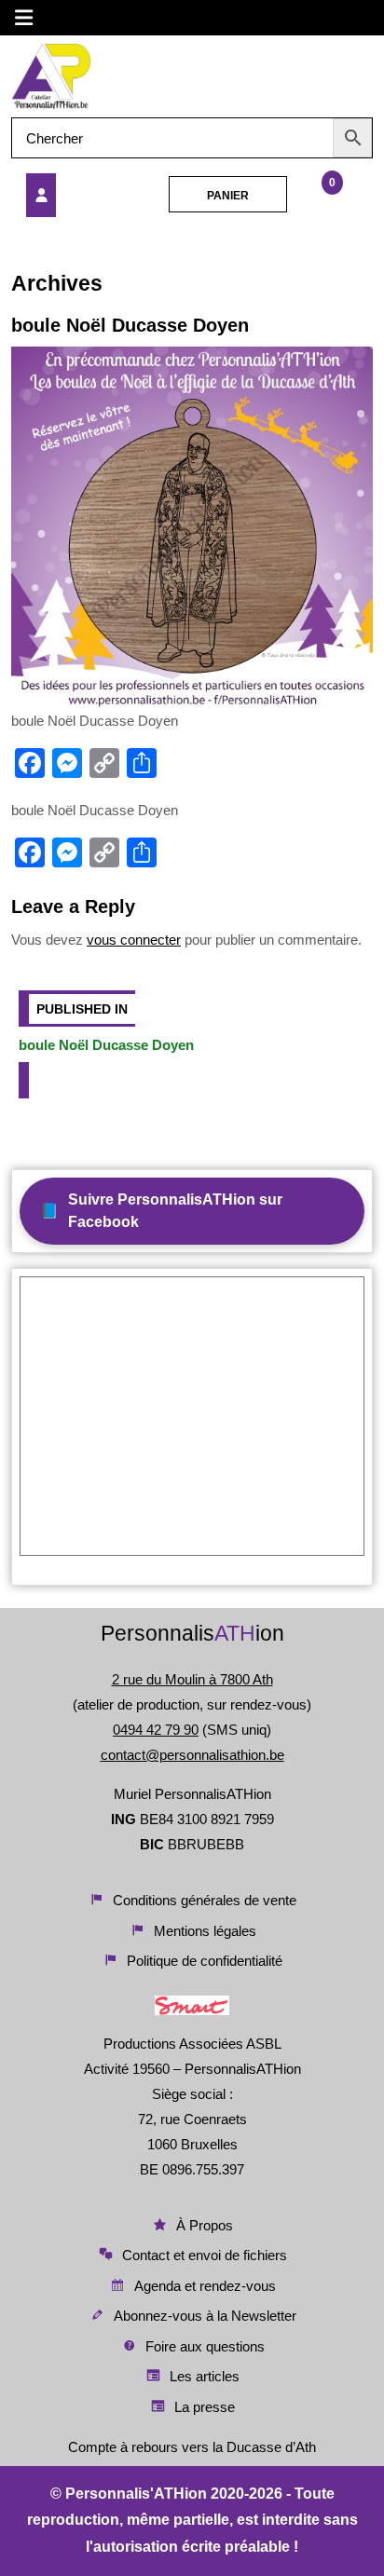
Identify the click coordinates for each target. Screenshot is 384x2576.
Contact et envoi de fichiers (205, 2255)
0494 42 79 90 (156, 1730)
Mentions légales (205, 1931)
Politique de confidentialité (205, 1961)
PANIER (228, 196)
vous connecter (134, 940)
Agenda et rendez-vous (205, 2286)
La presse (205, 2407)
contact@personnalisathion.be (192, 1755)
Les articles (205, 2376)
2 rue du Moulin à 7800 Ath (192, 1679)
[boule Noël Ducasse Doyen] (79, 195)
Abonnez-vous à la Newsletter (205, 2316)
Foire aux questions (205, 2346)
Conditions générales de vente (205, 1900)
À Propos (205, 2225)
